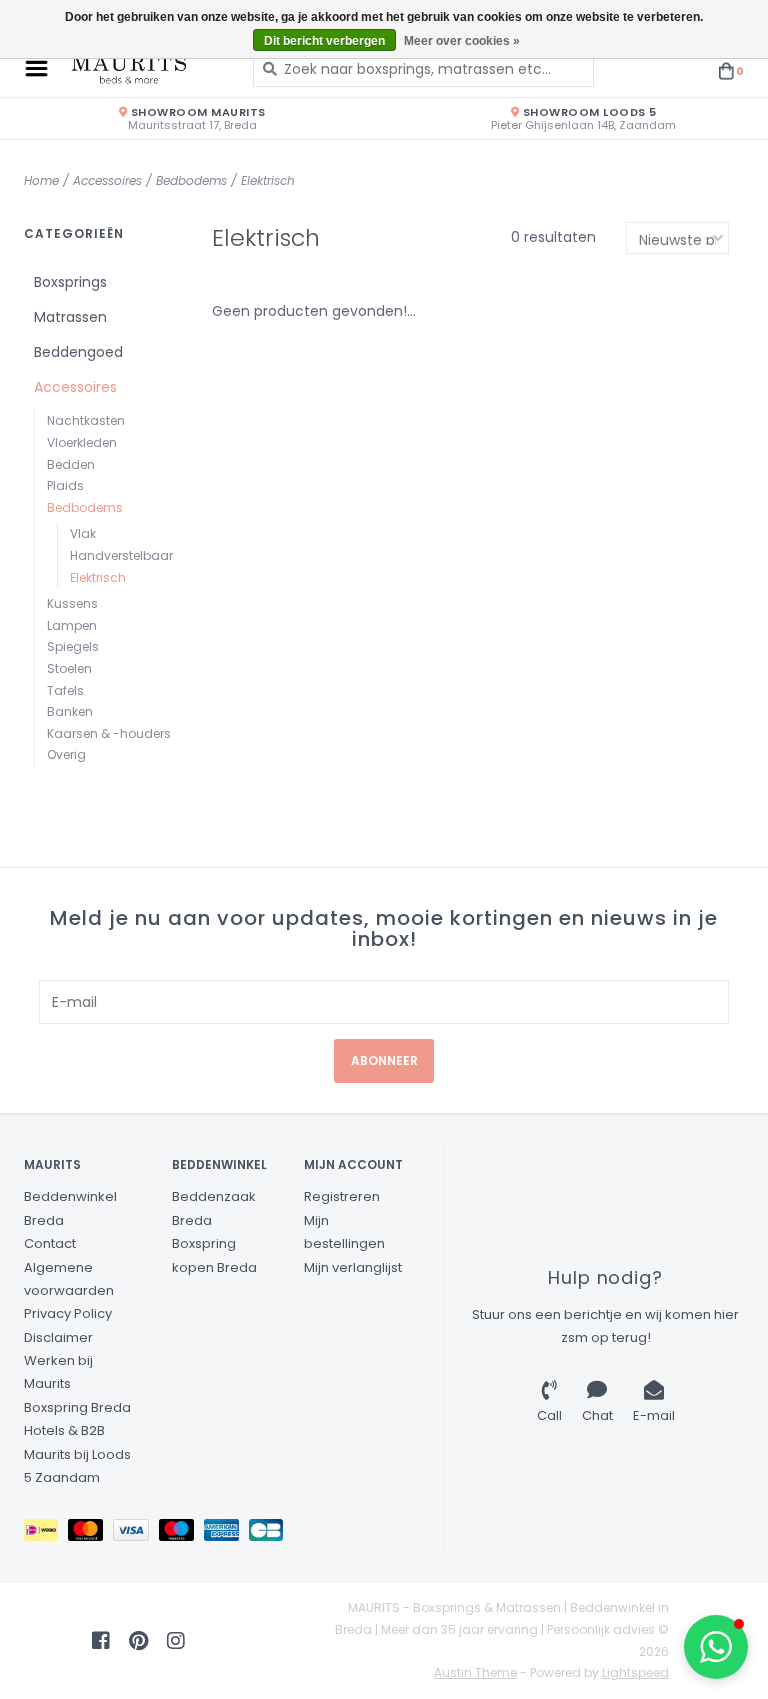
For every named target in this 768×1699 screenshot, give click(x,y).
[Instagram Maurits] (176, 1641)
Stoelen (69, 668)
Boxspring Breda (77, 1407)
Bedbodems (191, 180)
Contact (50, 1243)
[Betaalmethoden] (46, 1534)
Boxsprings (70, 282)
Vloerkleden (82, 442)
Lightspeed (635, 1672)
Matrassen (70, 317)
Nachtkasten (86, 420)
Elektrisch (268, 180)
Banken (70, 711)
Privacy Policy (68, 1313)
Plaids (65, 485)
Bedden (71, 464)
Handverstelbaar (121, 555)
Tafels (65, 690)
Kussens (72, 603)
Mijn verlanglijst (353, 1267)
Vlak (83, 533)
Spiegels (73, 646)
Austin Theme (475, 1672)
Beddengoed (78, 352)
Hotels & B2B (64, 1430)
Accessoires (107, 180)
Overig (66, 754)
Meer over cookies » (462, 41)
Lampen (72, 625)
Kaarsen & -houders (109, 733)
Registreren (342, 1196)
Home (41, 180)
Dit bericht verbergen (324, 41)
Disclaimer (58, 1337)
